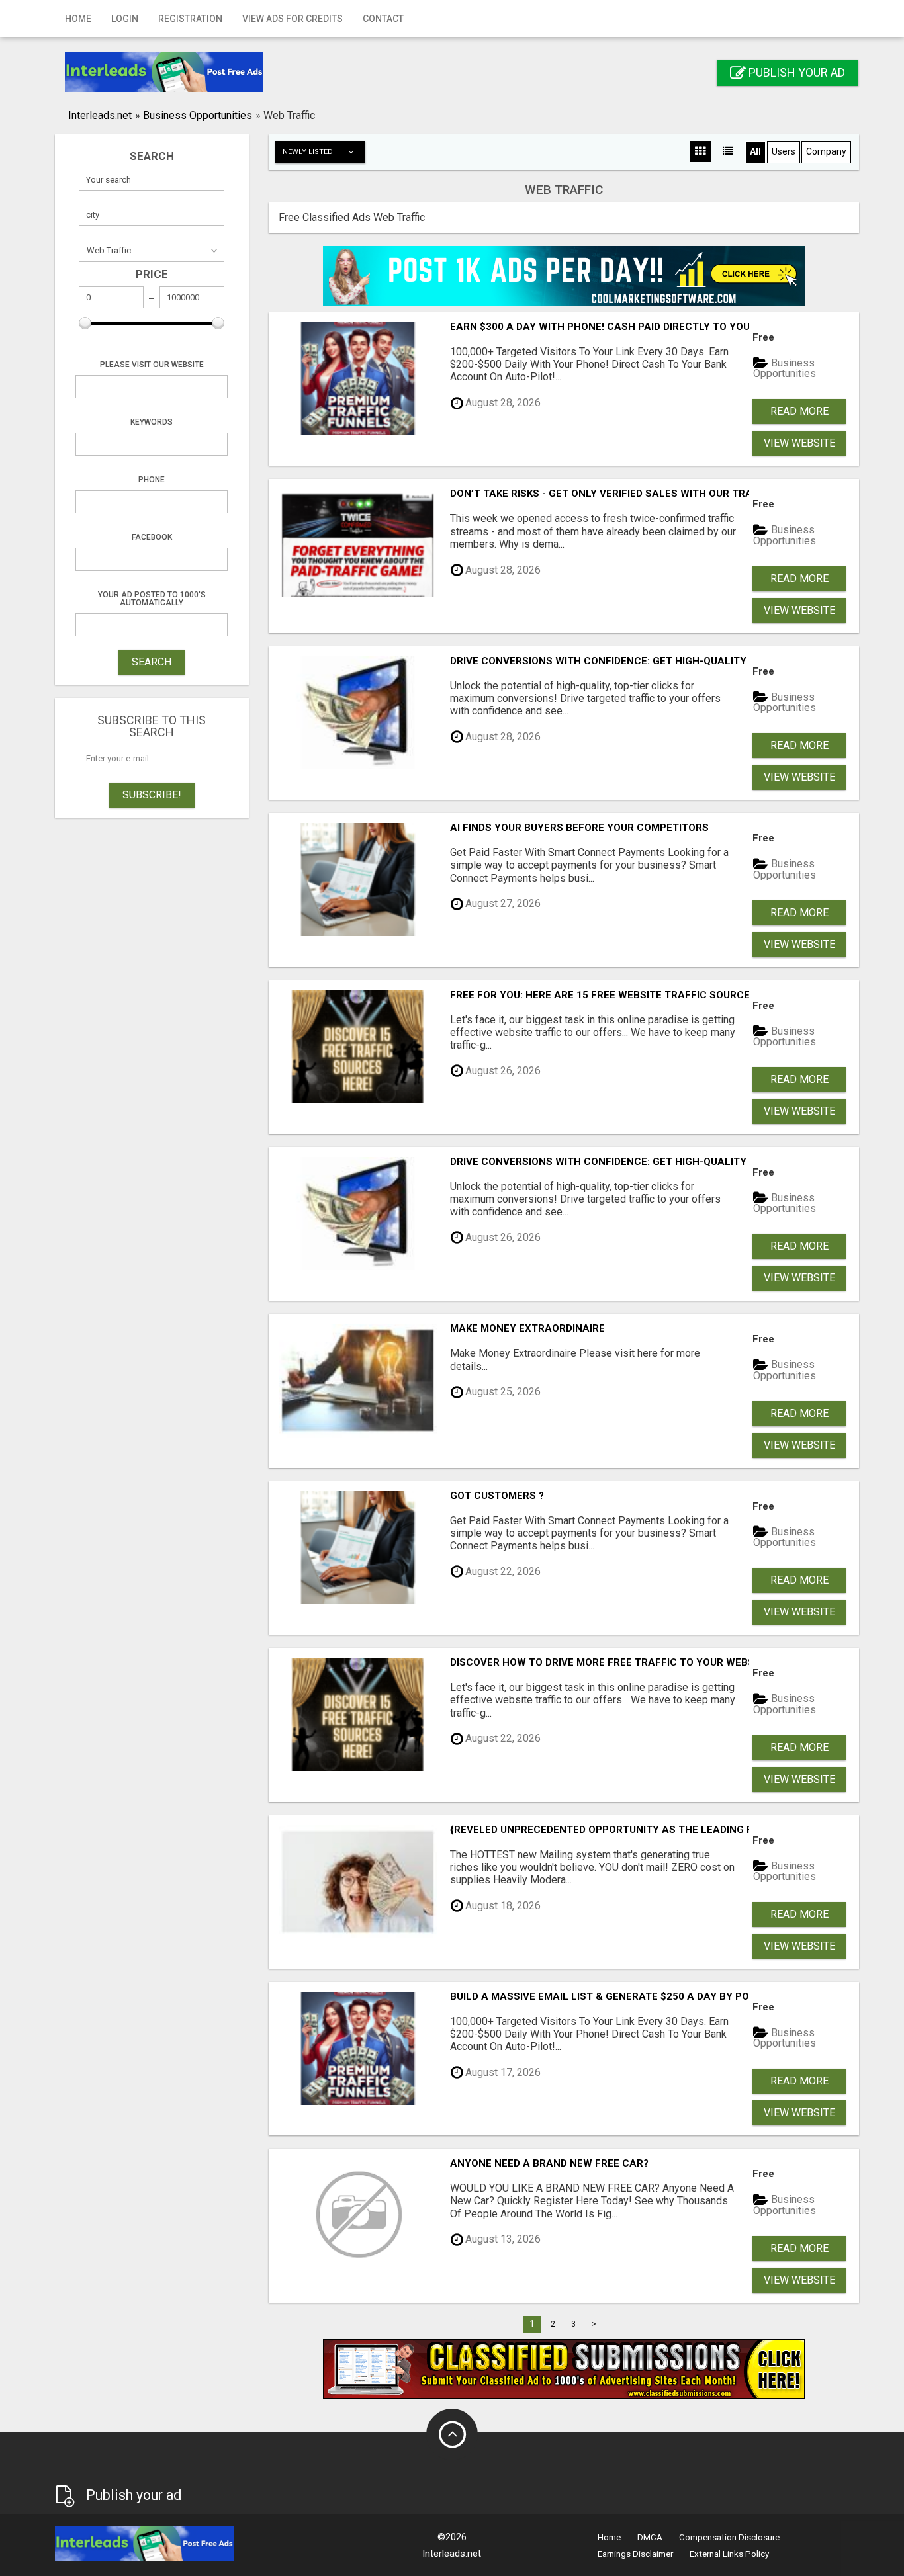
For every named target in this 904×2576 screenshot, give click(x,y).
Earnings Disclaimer (635, 2554)
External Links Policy (729, 2554)
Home (78, 19)
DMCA (650, 2537)
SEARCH (152, 662)
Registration (190, 19)
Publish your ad (795, 72)
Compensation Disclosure (729, 2537)
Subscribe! (152, 795)
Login (125, 19)
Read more (799, 411)
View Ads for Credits (293, 19)
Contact (383, 19)
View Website (799, 443)
